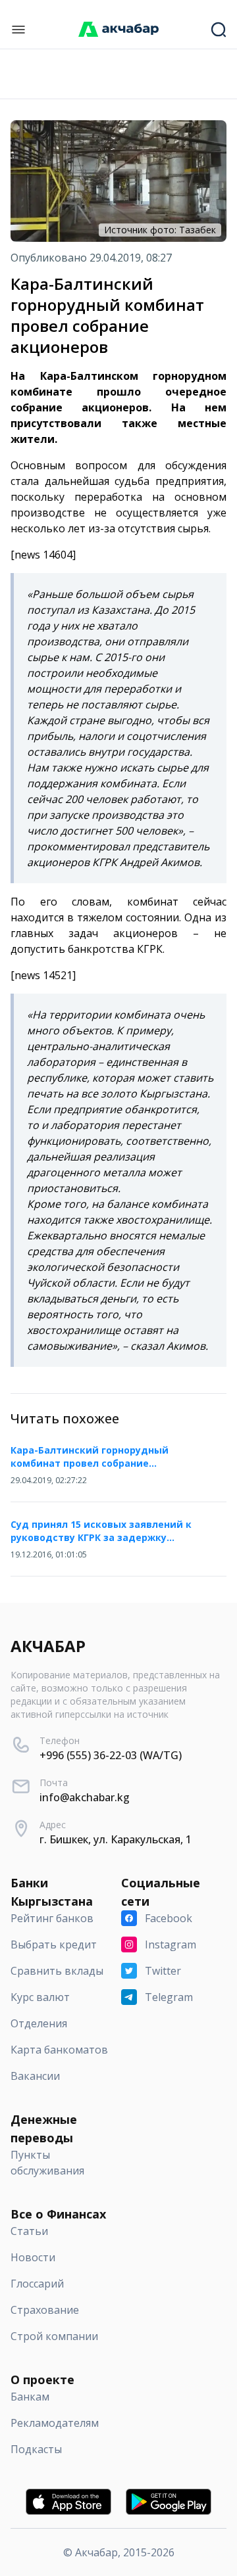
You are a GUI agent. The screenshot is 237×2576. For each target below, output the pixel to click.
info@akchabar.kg (85, 1797)
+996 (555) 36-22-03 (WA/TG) (111, 1755)
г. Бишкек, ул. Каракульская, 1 (116, 1839)
